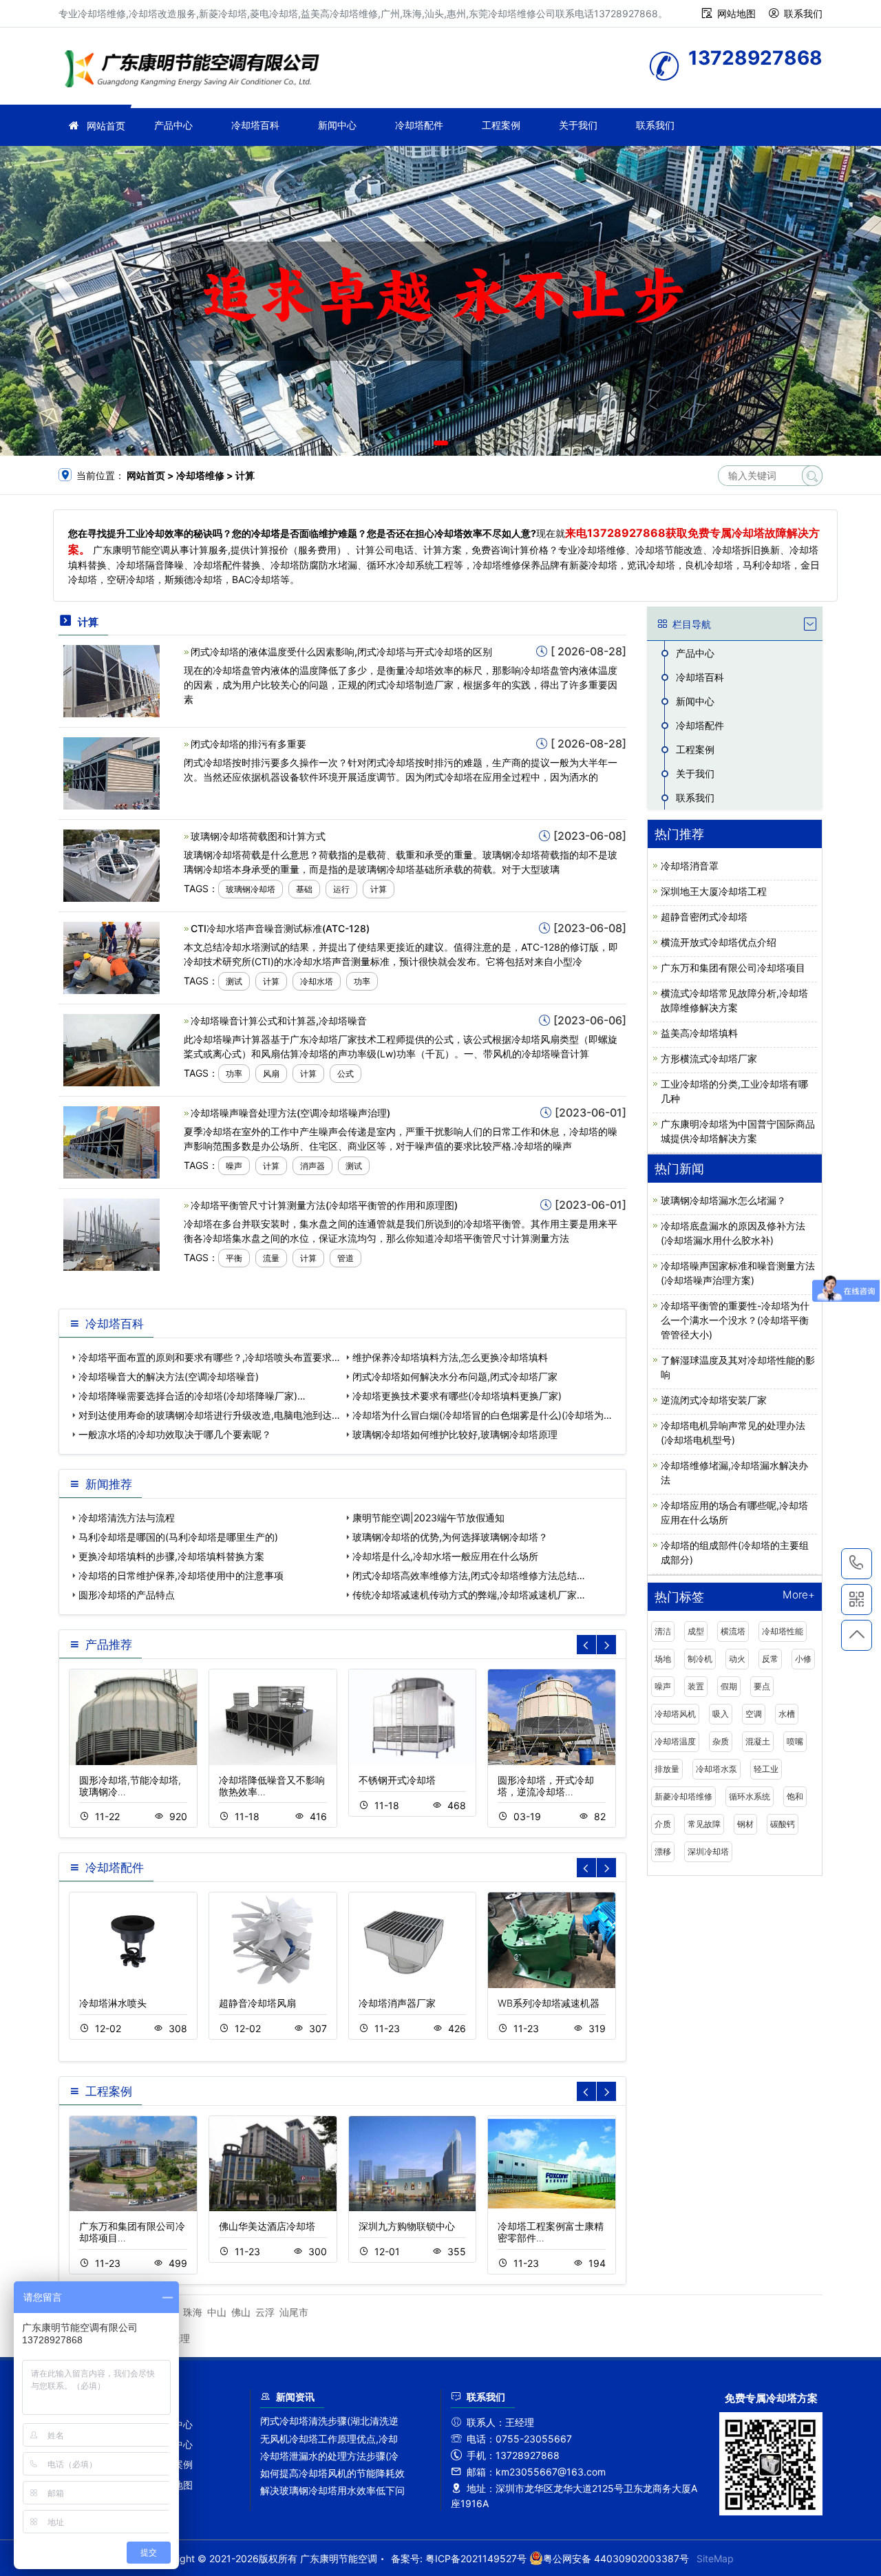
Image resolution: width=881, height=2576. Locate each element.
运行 (341, 889)
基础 (304, 889)
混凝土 (758, 1741)
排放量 (667, 1769)
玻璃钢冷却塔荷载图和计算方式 (258, 836)
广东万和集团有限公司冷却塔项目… (132, 2232)
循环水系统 (750, 1796)
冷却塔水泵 (717, 1769)
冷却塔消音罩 (690, 866)
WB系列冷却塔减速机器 (549, 2003)
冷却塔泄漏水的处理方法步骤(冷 (329, 2456)
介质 (663, 1824)
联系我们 (803, 13)
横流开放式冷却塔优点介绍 (719, 942)
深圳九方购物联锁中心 (407, 2226)
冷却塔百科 (255, 125)
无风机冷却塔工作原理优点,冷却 (329, 2439)
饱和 (795, 1796)
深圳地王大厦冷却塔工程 (714, 891)
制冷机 (700, 1659)
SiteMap (715, 2558)
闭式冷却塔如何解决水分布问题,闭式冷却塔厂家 (455, 1376)
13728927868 (857, 1564)
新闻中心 (337, 125)
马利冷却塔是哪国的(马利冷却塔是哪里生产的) (178, 1537)
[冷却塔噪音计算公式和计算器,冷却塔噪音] (112, 1049)
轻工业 (766, 1769)
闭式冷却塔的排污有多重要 (248, 744)
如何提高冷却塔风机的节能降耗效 (332, 2473)
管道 (346, 1258)
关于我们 (578, 125)
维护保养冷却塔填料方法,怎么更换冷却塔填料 (450, 1357)
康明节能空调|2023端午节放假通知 (428, 1518)
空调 (754, 1714)
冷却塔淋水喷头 (113, 2003)
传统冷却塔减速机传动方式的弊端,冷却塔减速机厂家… (469, 1595)
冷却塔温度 (675, 1741)
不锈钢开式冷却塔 (397, 1780)
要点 (762, 1686)
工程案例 (501, 125)
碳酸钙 (783, 1824)
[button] (421, 443)
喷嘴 (795, 1741)
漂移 (663, 1851)
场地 (663, 1659)
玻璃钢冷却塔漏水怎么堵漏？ (723, 1200)
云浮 (265, 2312)
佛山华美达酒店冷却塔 (267, 2226)
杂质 (721, 1741)
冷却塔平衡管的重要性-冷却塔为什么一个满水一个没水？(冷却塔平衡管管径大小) (735, 1320)
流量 (271, 1258)
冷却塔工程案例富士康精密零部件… (551, 2232)
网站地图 (736, 13)
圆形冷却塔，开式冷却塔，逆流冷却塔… (546, 1786)
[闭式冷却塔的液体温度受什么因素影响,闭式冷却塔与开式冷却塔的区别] (112, 680)
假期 (729, 1686)
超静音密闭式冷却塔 (704, 917)
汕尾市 (294, 2312)
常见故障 (704, 1824)
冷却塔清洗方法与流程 (127, 1518)
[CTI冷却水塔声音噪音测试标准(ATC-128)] (112, 957)
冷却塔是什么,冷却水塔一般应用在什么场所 (445, 1556)
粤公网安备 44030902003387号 (616, 2558)
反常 (770, 1659)
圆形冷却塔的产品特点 (127, 1595)
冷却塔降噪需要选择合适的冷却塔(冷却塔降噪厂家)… (192, 1396)
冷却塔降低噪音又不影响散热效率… (272, 1786)
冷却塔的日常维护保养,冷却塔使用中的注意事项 (181, 1575)
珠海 (193, 2312)
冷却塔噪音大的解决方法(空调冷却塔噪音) (169, 1376)
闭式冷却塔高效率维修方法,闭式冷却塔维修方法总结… (469, 1575)
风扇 (271, 1074)
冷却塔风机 (675, 1714)
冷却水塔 (317, 981)
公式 (346, 1074)
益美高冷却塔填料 (699, 1033)
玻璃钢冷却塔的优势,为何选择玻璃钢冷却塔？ (450, 1537)
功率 (362, 981)
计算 (379, 889)
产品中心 (173, 125)
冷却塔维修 (196, 71)
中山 (217, 2312)
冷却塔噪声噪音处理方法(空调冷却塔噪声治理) (290, 1113)
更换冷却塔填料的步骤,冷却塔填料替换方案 (171, 1556)
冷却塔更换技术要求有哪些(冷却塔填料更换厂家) (457, 1396)
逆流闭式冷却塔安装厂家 (714, 1400)
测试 (234, 981)
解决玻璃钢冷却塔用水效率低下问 (332, 2490)
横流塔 (733, 1631)
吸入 (721, 1714)
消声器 (312, 1166)
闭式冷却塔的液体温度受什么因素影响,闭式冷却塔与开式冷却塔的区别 (341, 652)
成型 (696, 1631)
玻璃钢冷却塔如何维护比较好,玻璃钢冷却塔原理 (455, 1434)
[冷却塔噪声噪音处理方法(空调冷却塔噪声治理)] (112, 1141)
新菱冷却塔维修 (683, 1796)
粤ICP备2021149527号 (476, 2558)
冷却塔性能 (783, 1631)
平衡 (234, 1258)
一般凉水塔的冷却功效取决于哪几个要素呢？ (175, 1434)
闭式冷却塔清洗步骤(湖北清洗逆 (329, 2421)
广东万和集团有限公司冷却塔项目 (733, 968)
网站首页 (106, 126)
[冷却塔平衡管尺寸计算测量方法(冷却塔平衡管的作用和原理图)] (112, 1233)
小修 (803, 1659)
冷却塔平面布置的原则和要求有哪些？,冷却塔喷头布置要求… (209, 1357)
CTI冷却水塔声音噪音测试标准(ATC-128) (280, 928)
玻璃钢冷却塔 (251, 889)
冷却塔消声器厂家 (397, 2003)
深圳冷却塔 (708, 1851)
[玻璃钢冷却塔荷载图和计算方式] (112, 864)
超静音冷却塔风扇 (257, 2003)
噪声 (234, 1166)
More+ (799, 1595)
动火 (737, 1659)
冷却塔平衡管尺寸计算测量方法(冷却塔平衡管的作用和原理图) (324, 1205)
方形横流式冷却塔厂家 (709, 1058)
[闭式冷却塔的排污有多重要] (112, 772)
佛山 (241, 2312)
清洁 (663, 1631)
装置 (696, 1686)
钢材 (745, 1824)
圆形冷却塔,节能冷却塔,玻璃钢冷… (130, 1786)
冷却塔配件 (419, 125)
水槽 (787, 1714)
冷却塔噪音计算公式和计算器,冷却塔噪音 (279, 1021)
